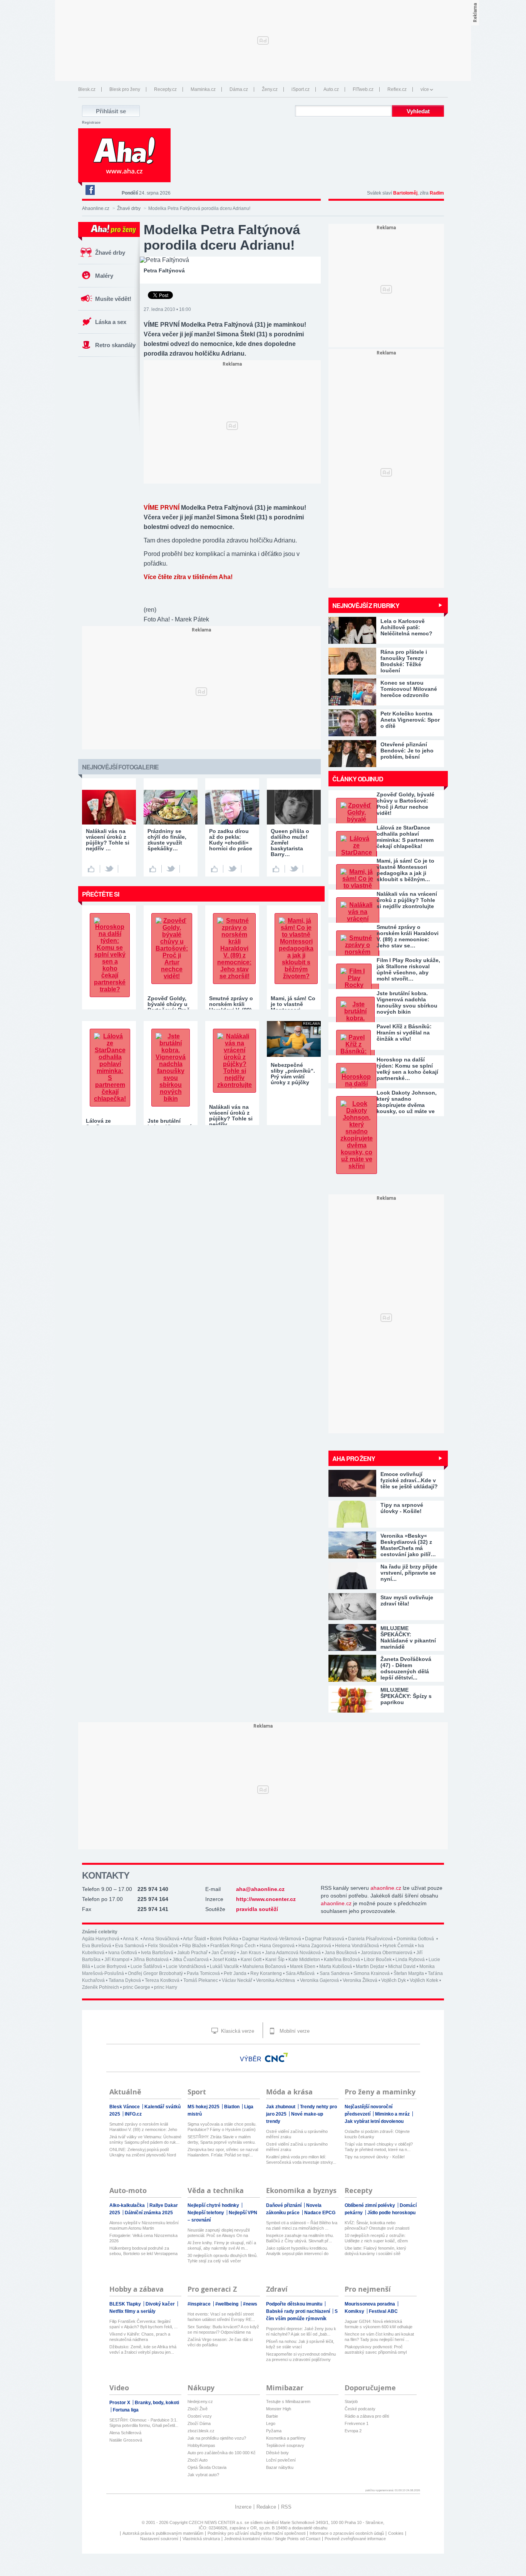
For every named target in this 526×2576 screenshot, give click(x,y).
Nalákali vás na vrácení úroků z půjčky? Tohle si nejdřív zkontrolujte (407, 900)
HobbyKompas (201, 2445)
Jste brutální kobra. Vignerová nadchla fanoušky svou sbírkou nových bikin (407, 1003)
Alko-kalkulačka (128, 2205)
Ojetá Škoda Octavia (207, 2467)
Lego (271, 2423)
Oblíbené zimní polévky (370, 2205)
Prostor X (120, 2403)
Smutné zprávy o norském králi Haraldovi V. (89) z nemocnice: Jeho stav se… (408, 936)
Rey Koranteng (266, 1973)
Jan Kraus (250, 1953)
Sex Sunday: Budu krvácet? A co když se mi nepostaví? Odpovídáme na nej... (223, 2330)
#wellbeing (227, 2304)
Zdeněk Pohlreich (101, 1987)
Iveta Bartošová (157, 1953)
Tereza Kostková (162, 1980)
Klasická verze (237, 2031)
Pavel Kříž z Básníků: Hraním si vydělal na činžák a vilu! (404, 1033)
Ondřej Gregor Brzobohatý (155, 1973)
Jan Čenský (224, 1953)
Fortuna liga (126, 2410)
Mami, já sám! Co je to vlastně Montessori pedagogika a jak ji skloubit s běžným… (405, 870)
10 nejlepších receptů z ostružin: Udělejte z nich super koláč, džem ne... (376, 2238)
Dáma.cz (239, 89)
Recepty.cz (165, 89)
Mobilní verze (294, 2031)
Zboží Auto (198, 2460)
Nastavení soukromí (159, 2539)
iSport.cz (301, 89)
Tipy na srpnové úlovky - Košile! (375, 2157)
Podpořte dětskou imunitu (295, 2304)
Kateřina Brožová (342, 1960)
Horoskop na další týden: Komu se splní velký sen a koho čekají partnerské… (407, 1069)
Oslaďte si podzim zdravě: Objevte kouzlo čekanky (377, 2134)
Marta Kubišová (336, 1966)
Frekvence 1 (357, 2423)
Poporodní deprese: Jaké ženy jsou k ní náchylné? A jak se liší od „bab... (301, 2331)
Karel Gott (251, 1960)
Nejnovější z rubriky (366, 605)
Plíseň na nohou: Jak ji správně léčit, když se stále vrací (300, 2344)
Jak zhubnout (281, 2107)
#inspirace (200, 2304)
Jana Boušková (341, 1953)
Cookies (396, 2533)
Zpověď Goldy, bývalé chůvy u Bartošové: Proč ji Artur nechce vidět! (405, 804)
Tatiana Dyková (125, 1980)
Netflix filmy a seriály (132, 2311)
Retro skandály (115, 345)
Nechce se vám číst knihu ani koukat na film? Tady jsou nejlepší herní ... (379, 2337)
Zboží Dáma (199, 2423)
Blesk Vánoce (125, 2107)
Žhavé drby (129, 208)
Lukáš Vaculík (224, 1966)
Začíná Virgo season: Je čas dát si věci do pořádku (220, 2342)
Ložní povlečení (281, 2460)
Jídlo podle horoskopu (391, 2213)
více (425, 89)
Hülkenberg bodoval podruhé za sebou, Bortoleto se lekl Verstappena (143, 2251)
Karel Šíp (275, 1960)
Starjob (351, 2401)
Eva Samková (130, 1946)
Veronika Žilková (360, 1980)
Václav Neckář (237, 1980)
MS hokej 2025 (204, 2107)
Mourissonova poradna (370, 2304)
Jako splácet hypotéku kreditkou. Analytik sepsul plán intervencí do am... (297, 2251)
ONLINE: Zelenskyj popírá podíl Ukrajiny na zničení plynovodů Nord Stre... (143, 2152)
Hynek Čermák (398, 1946)
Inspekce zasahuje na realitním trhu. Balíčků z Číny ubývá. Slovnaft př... (300, 2238)
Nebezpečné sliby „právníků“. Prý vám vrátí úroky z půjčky (293, 1074)
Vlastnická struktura (201, 2539)
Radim (437, 193)
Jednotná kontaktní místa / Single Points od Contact (272, 2539)
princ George (137, 1987)
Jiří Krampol (117, 1960)
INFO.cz (133, 2114)
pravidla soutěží (257, 1909)
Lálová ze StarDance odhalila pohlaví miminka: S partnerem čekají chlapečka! (405, 837)
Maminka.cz (203, 89)
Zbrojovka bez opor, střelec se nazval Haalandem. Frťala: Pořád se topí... (223, 2152)
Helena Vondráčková (357, 1946)
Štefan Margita (409, 1973)
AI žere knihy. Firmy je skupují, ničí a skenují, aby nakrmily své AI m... (222, 2245)
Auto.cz (331, 89)
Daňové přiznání (284, 2205)
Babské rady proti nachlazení (299, 2311)
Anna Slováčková (161, 1939)
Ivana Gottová (123, 1953)
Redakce (266, 2507)
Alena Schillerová (125, 2433)
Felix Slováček (163, 1946)
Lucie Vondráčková (186, 1966)
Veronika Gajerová (319, 1980)
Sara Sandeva (335, 1973)
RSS (286, 2507)
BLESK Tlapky (126, 2304)
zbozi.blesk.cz (201, 2431)
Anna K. (131, 1939)
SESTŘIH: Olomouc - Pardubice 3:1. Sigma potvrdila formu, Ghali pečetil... (144, 2423)
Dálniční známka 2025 (149, 2213)
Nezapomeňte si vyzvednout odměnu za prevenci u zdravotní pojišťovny (301, 2357)
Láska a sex (111, 322)
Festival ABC (383, 2311)
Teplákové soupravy (285, 2445)
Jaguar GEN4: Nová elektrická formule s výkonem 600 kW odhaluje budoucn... (379, 2324)
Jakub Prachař (192, 1953)
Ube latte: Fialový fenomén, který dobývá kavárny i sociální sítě (375, 2251)
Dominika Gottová (416, 1939)
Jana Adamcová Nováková (293, 1953)
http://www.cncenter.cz (266, 1899)
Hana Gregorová (277, 1946)
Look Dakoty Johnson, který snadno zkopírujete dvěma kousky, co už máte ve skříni (407, 1102)
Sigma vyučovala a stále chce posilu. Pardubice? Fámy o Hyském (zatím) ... (222, 2127)
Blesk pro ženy (125, 89)
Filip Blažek (194, 1946)
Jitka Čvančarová (191, 1960)
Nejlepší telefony (206, 2213)
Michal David (402, 1966)
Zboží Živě (198, 2409)
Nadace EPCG (320, 2213)
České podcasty (360, 2409)
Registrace (91, 123)
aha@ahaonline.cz (260, 1889)
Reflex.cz (397, 89)
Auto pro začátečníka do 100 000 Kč (222, 2453)
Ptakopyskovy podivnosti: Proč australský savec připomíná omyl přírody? (376, 2350)
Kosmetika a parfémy (286, 2438)
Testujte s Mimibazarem (288, 2401)
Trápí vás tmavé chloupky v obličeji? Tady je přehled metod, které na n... (379, 2147)
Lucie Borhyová (110, 1966)
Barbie (272, 2416)
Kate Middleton (304, 1960)
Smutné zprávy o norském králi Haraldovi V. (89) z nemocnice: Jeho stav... (143, 2127)
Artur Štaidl (194, 1939)
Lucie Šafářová (146, 1966)
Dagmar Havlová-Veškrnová (272, 1939)
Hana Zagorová (315, 1946)
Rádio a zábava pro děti (367, 2416)
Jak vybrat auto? (203, 2475)
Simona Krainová (372, 1973)
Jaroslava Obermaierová (387, 1953)
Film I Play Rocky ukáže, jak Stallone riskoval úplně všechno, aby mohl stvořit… (408, 969)
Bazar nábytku (280, 2467)
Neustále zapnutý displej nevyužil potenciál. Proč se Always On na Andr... (219, 2233)
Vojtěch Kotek (424, 1980)
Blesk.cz (87, 89)
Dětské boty (277, 2453)
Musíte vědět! (113, 299)
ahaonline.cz (386, 1888)
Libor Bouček (378, 1960)
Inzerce (243, 2507)
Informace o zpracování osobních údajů (347, 2533)
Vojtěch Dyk (394, 1980)
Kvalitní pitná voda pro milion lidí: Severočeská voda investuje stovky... (301, 2160)
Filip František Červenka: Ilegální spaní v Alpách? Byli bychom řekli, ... (143, 2324)
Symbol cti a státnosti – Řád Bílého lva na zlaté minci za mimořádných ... (302, 2225)
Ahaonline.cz (96, 208)
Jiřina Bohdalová (151, 1960)
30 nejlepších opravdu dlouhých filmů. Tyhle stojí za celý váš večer (223, 2258)
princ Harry (166, 1987)
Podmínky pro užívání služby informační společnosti (256, 2533)
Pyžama (274, 2431)
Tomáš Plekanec (201, 1980)
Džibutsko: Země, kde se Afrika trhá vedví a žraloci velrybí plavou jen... (143, 2349)
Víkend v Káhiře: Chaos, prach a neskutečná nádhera (140, 2337)
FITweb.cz (363, 89)
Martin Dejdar (370, 1966)
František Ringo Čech (233, 1946)
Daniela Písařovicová (370, 1939)
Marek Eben (303, 1966)
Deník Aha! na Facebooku (90, 190)
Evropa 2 (353, 2431)
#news (250, 2304)
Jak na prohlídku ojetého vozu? (217, 2438)
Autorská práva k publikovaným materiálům (163, 2533)
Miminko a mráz (393, 2114)
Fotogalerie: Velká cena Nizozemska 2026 (143, 2238)
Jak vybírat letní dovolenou (374, 2121)
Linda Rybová (410, 1960)
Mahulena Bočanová (264, 1966)
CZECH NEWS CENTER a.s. (217, 2522)
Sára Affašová (301, 1973)
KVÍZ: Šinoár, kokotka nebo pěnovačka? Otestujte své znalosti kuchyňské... (377, 2226)
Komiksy (355, 2311)
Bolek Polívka (224, 1939)
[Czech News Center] (276, 2057)
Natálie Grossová (126, 2440)
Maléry (104, 276)
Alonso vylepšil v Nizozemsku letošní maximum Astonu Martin (144, 2225)
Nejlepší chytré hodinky (214, 2205)
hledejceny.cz (200, 2401)
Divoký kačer (161, 2304)
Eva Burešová (97, 1946)
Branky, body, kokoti (157, 2403)
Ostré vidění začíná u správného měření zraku (297, 2134)
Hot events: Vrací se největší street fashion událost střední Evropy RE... (221, 2317)
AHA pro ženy (354, 1458)
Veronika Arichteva (276, 1980)
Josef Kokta (225, 1960)
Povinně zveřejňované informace (355, 2539)
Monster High (279, 2409)
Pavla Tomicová (203, 1973)
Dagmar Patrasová (325, 1939)
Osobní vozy (200, 2416)
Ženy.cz (270, 89)
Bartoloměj (405, 193)
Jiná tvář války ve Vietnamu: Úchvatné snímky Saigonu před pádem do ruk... (145, 2139)
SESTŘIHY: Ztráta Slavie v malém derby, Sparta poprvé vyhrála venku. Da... (222, 2140)
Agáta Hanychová (101, 1939)
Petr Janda (235, 1973)
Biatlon (232, 2107)
